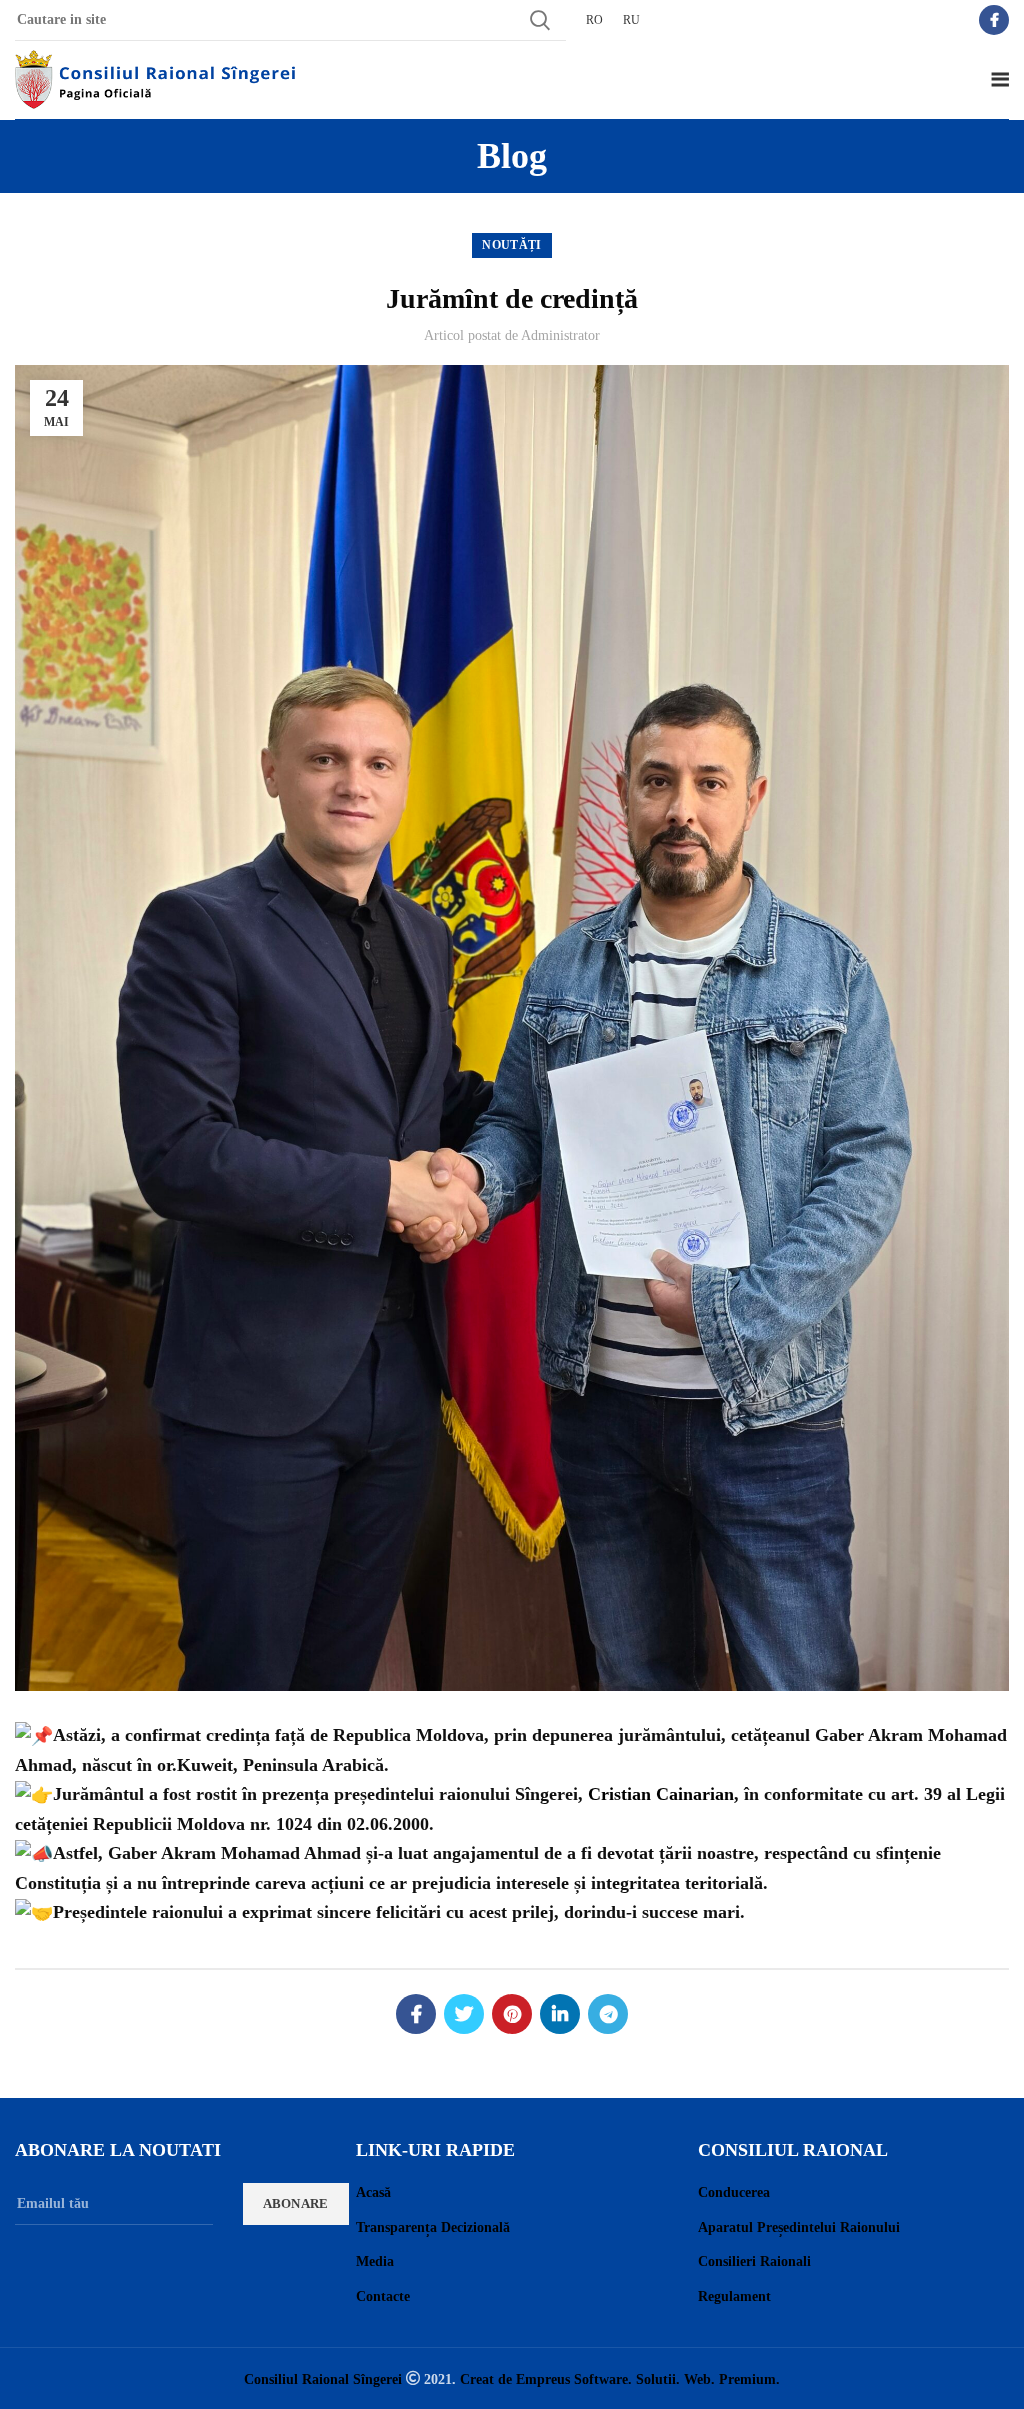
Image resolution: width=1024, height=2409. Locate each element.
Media (375, 2261)
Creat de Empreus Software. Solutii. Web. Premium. (620, 2379)
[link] (661, 1794)
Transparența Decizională (433, 2227)
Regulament (734, 2296)
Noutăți (511, 245)
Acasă (373, 2192)
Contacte (383, 2296)
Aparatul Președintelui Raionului (799, 2227)
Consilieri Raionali (754, 2261)
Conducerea (734, 2192)
